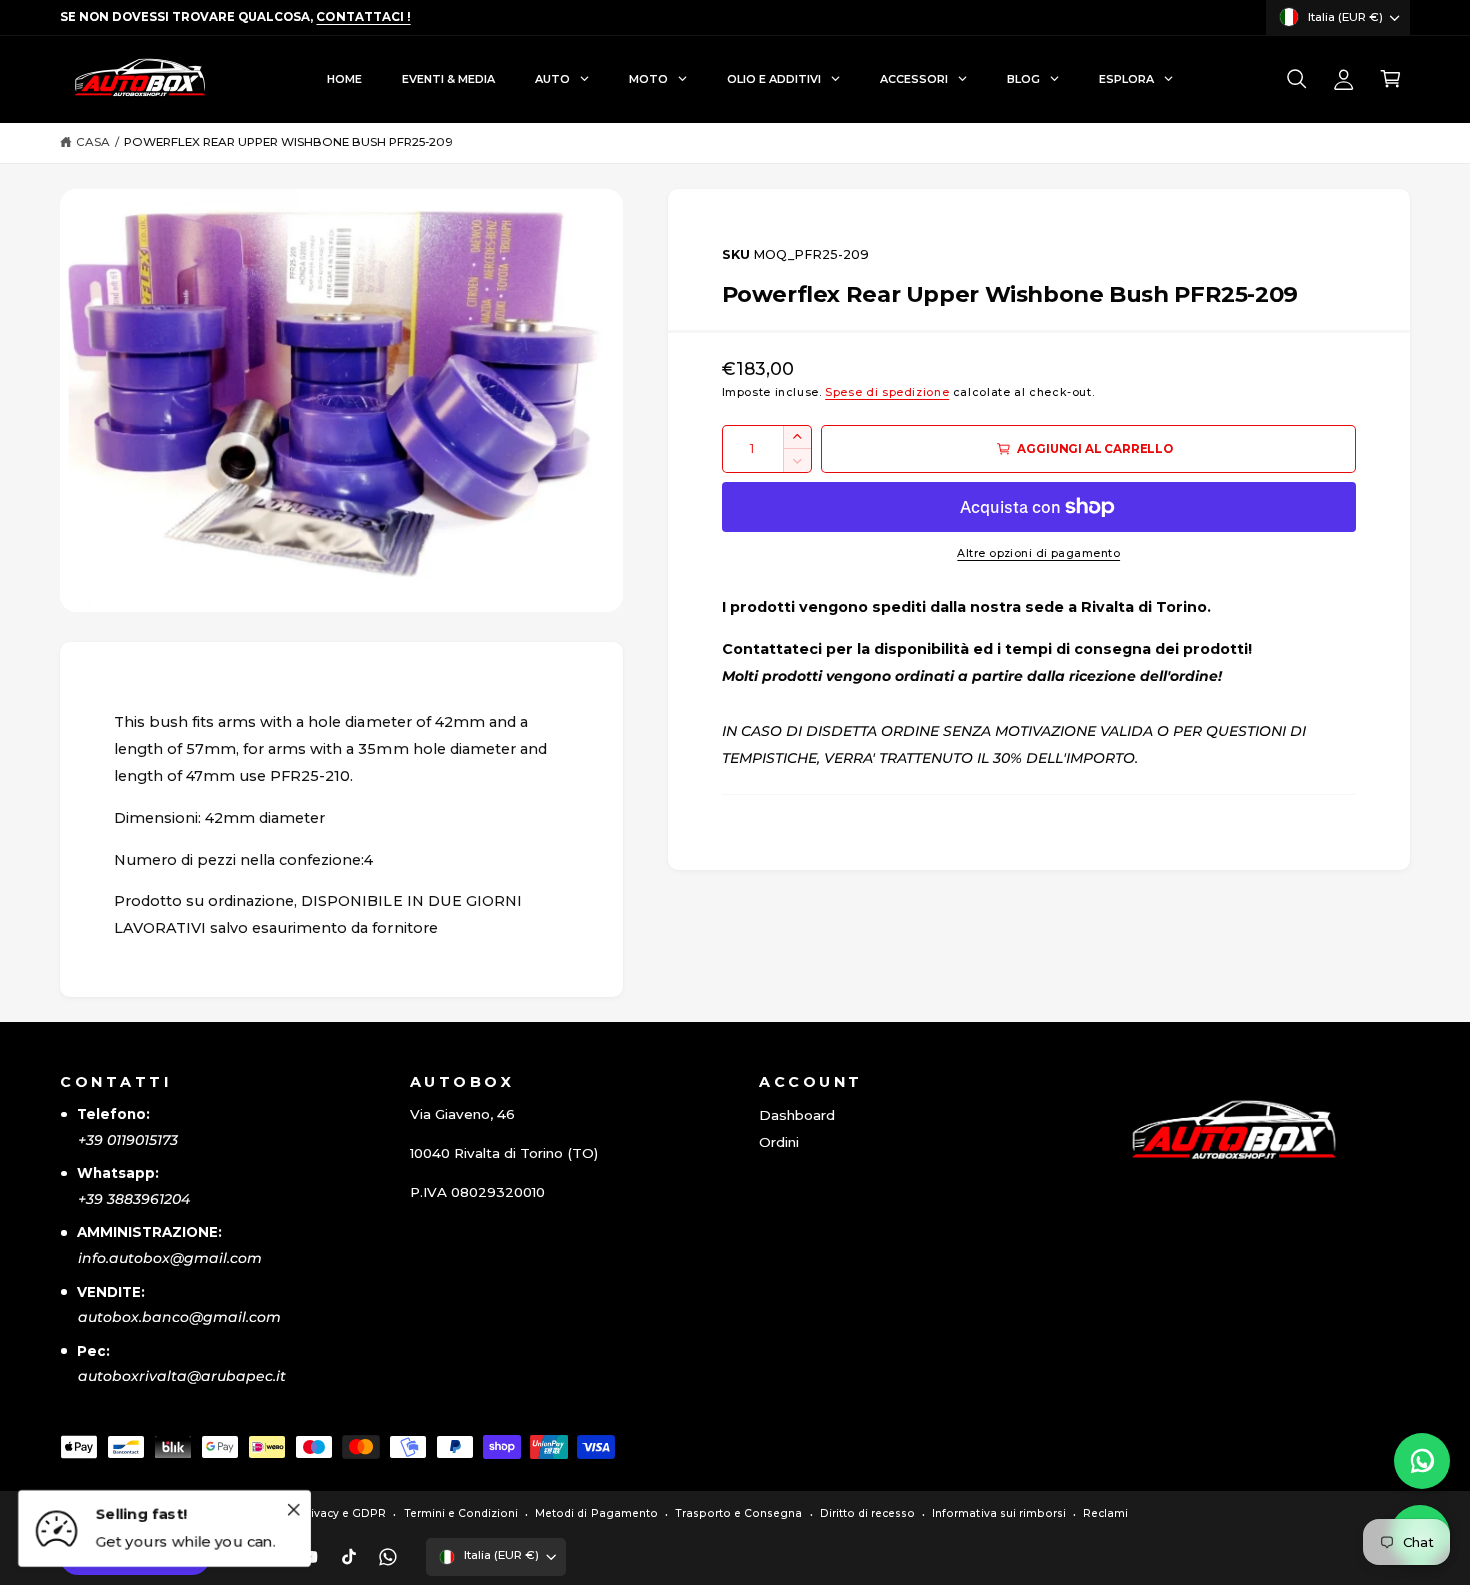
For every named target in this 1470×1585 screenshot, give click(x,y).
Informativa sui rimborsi (998, 1513)
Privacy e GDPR (342, 1513)
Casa (93, 142)
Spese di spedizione (887, 392)
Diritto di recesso (867, 1513)
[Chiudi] (293, 1509)
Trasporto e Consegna (738, 1513)
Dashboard (797, 1115)
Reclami (1105, 1513)
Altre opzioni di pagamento (1038, 553)
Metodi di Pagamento (596, 1513)
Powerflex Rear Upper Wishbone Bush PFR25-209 (289, 142)
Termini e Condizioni (461, 1513)
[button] (1296, 79)
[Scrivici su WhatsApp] (1422, 1461)
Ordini (779, 1142)
